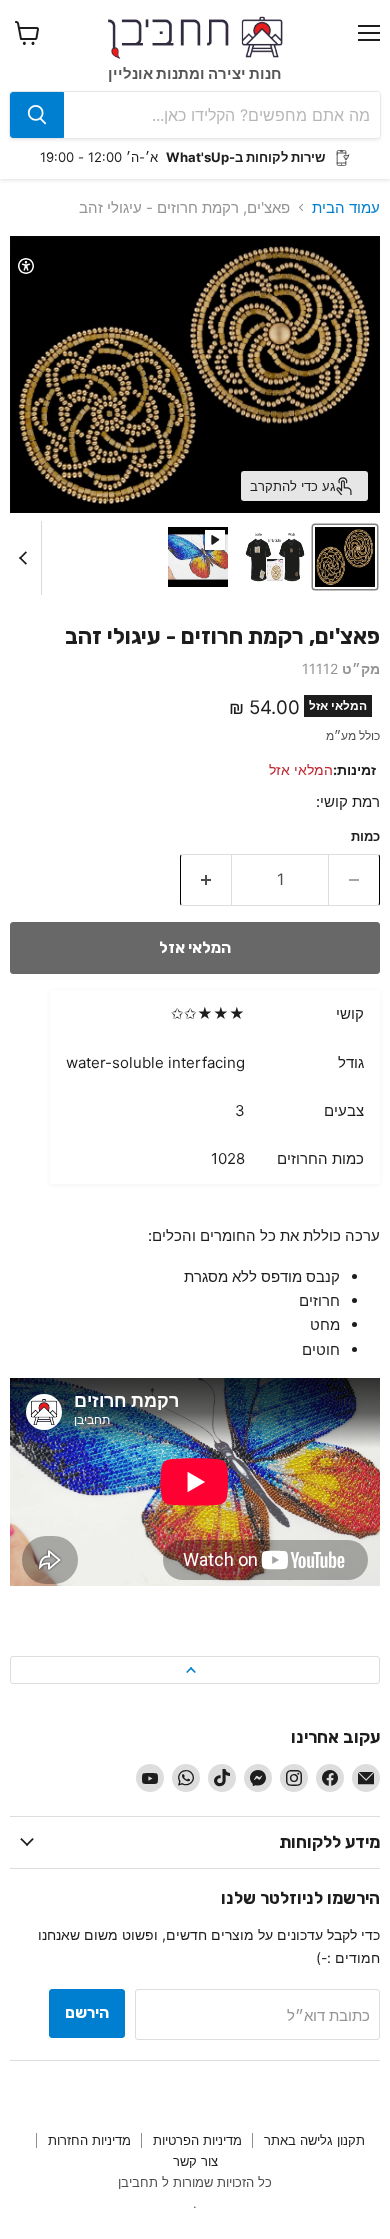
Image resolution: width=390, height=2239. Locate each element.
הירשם (87, 2012)
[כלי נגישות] (26, 266)
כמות (365, 836)
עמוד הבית (346, 207)
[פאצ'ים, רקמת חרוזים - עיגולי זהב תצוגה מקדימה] (198, 557)
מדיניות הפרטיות (197, 2140)
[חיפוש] (37, 115)
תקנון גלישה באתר (314, 2140)
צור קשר (195, 2161)
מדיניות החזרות (89, 2140)
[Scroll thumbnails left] (26, 558)
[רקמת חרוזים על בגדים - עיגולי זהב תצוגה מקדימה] (345, 557)
